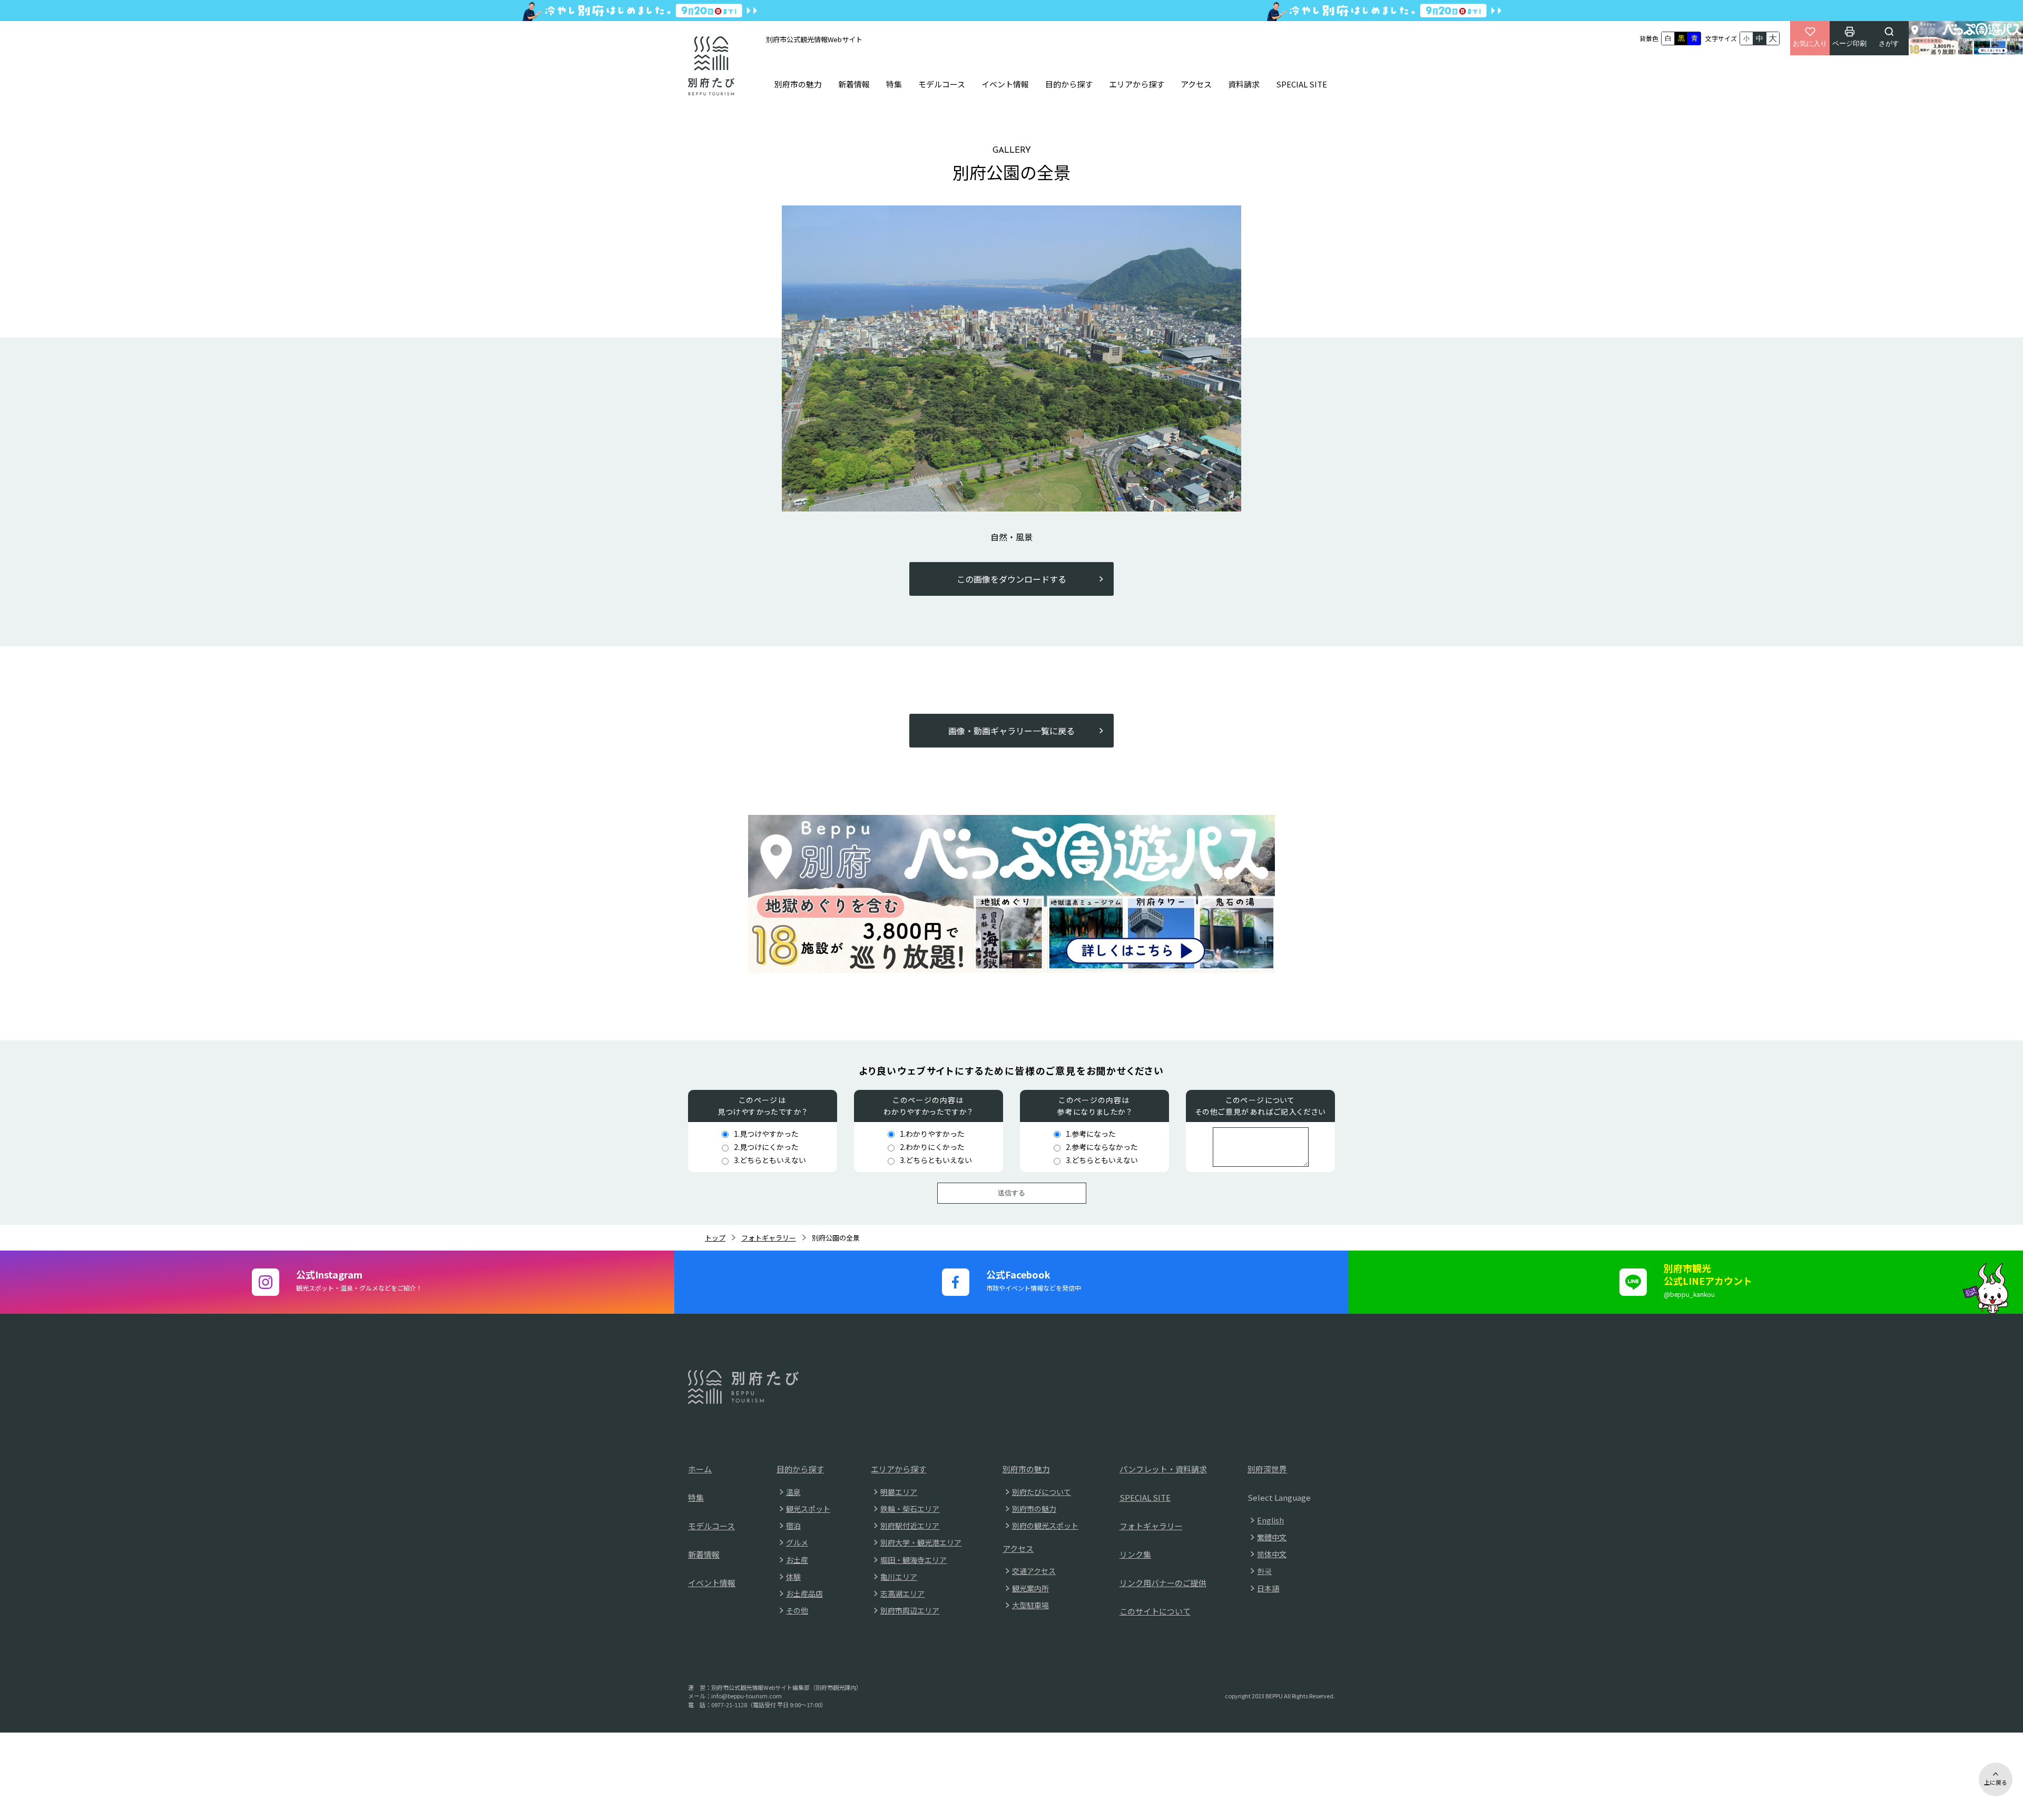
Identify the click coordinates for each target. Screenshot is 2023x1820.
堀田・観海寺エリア (914, 1560)
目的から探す (1069, 84)
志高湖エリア (902, 1593)
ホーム (700, 1469)
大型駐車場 (1030, 1605)
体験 (793, 1577)
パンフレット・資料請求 (1163, 1469)
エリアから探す (1137, 84)
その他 (797, 1610)
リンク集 (1135, 1554)
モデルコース (942, 84)
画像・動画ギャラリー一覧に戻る (1011, 731)
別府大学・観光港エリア (921, 1542)
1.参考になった (1091, 1134)
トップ (715, 1238)
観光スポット (808, 1509)
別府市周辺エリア (910, 1610)
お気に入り (1810, 43)
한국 (1264, 1571)
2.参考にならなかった (1102, 1147)
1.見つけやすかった (766, 1134)
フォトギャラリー (769, 1238)
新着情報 (854, 84)
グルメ (797, 1542)
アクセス (1196, 84)
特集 (894, 84)
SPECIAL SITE (1302, 84)
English (1270, 1520)
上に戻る (1996, 1782)
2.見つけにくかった (766, 1147)
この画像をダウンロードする (1011, 579)
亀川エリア (899, 1577)
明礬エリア (899, 1492)
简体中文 (1272, 1554)
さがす (1889, 43)
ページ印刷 (1849, 43)
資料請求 (1244, 84)
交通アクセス (1034, 1571)
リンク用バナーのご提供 (1163, 1583)
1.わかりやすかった (932, 1134)
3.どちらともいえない (770, 1160)
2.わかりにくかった (932, 1147)
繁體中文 (1272, 1537)
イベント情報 (1005, 84)
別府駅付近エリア (910, 1526)
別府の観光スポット (1045, 1526)
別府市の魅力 (798, 84)
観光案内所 (1030, 1588)
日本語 (1268, 1588)
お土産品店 (804, 1593)
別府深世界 (1267, 1469)
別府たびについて (1042, 1492)
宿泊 (793, 1526)
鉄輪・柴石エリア (910, 1509)
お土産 (797, 1560)
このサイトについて (1155, 1611)
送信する (1011, 1193)
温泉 (793, 1492)
